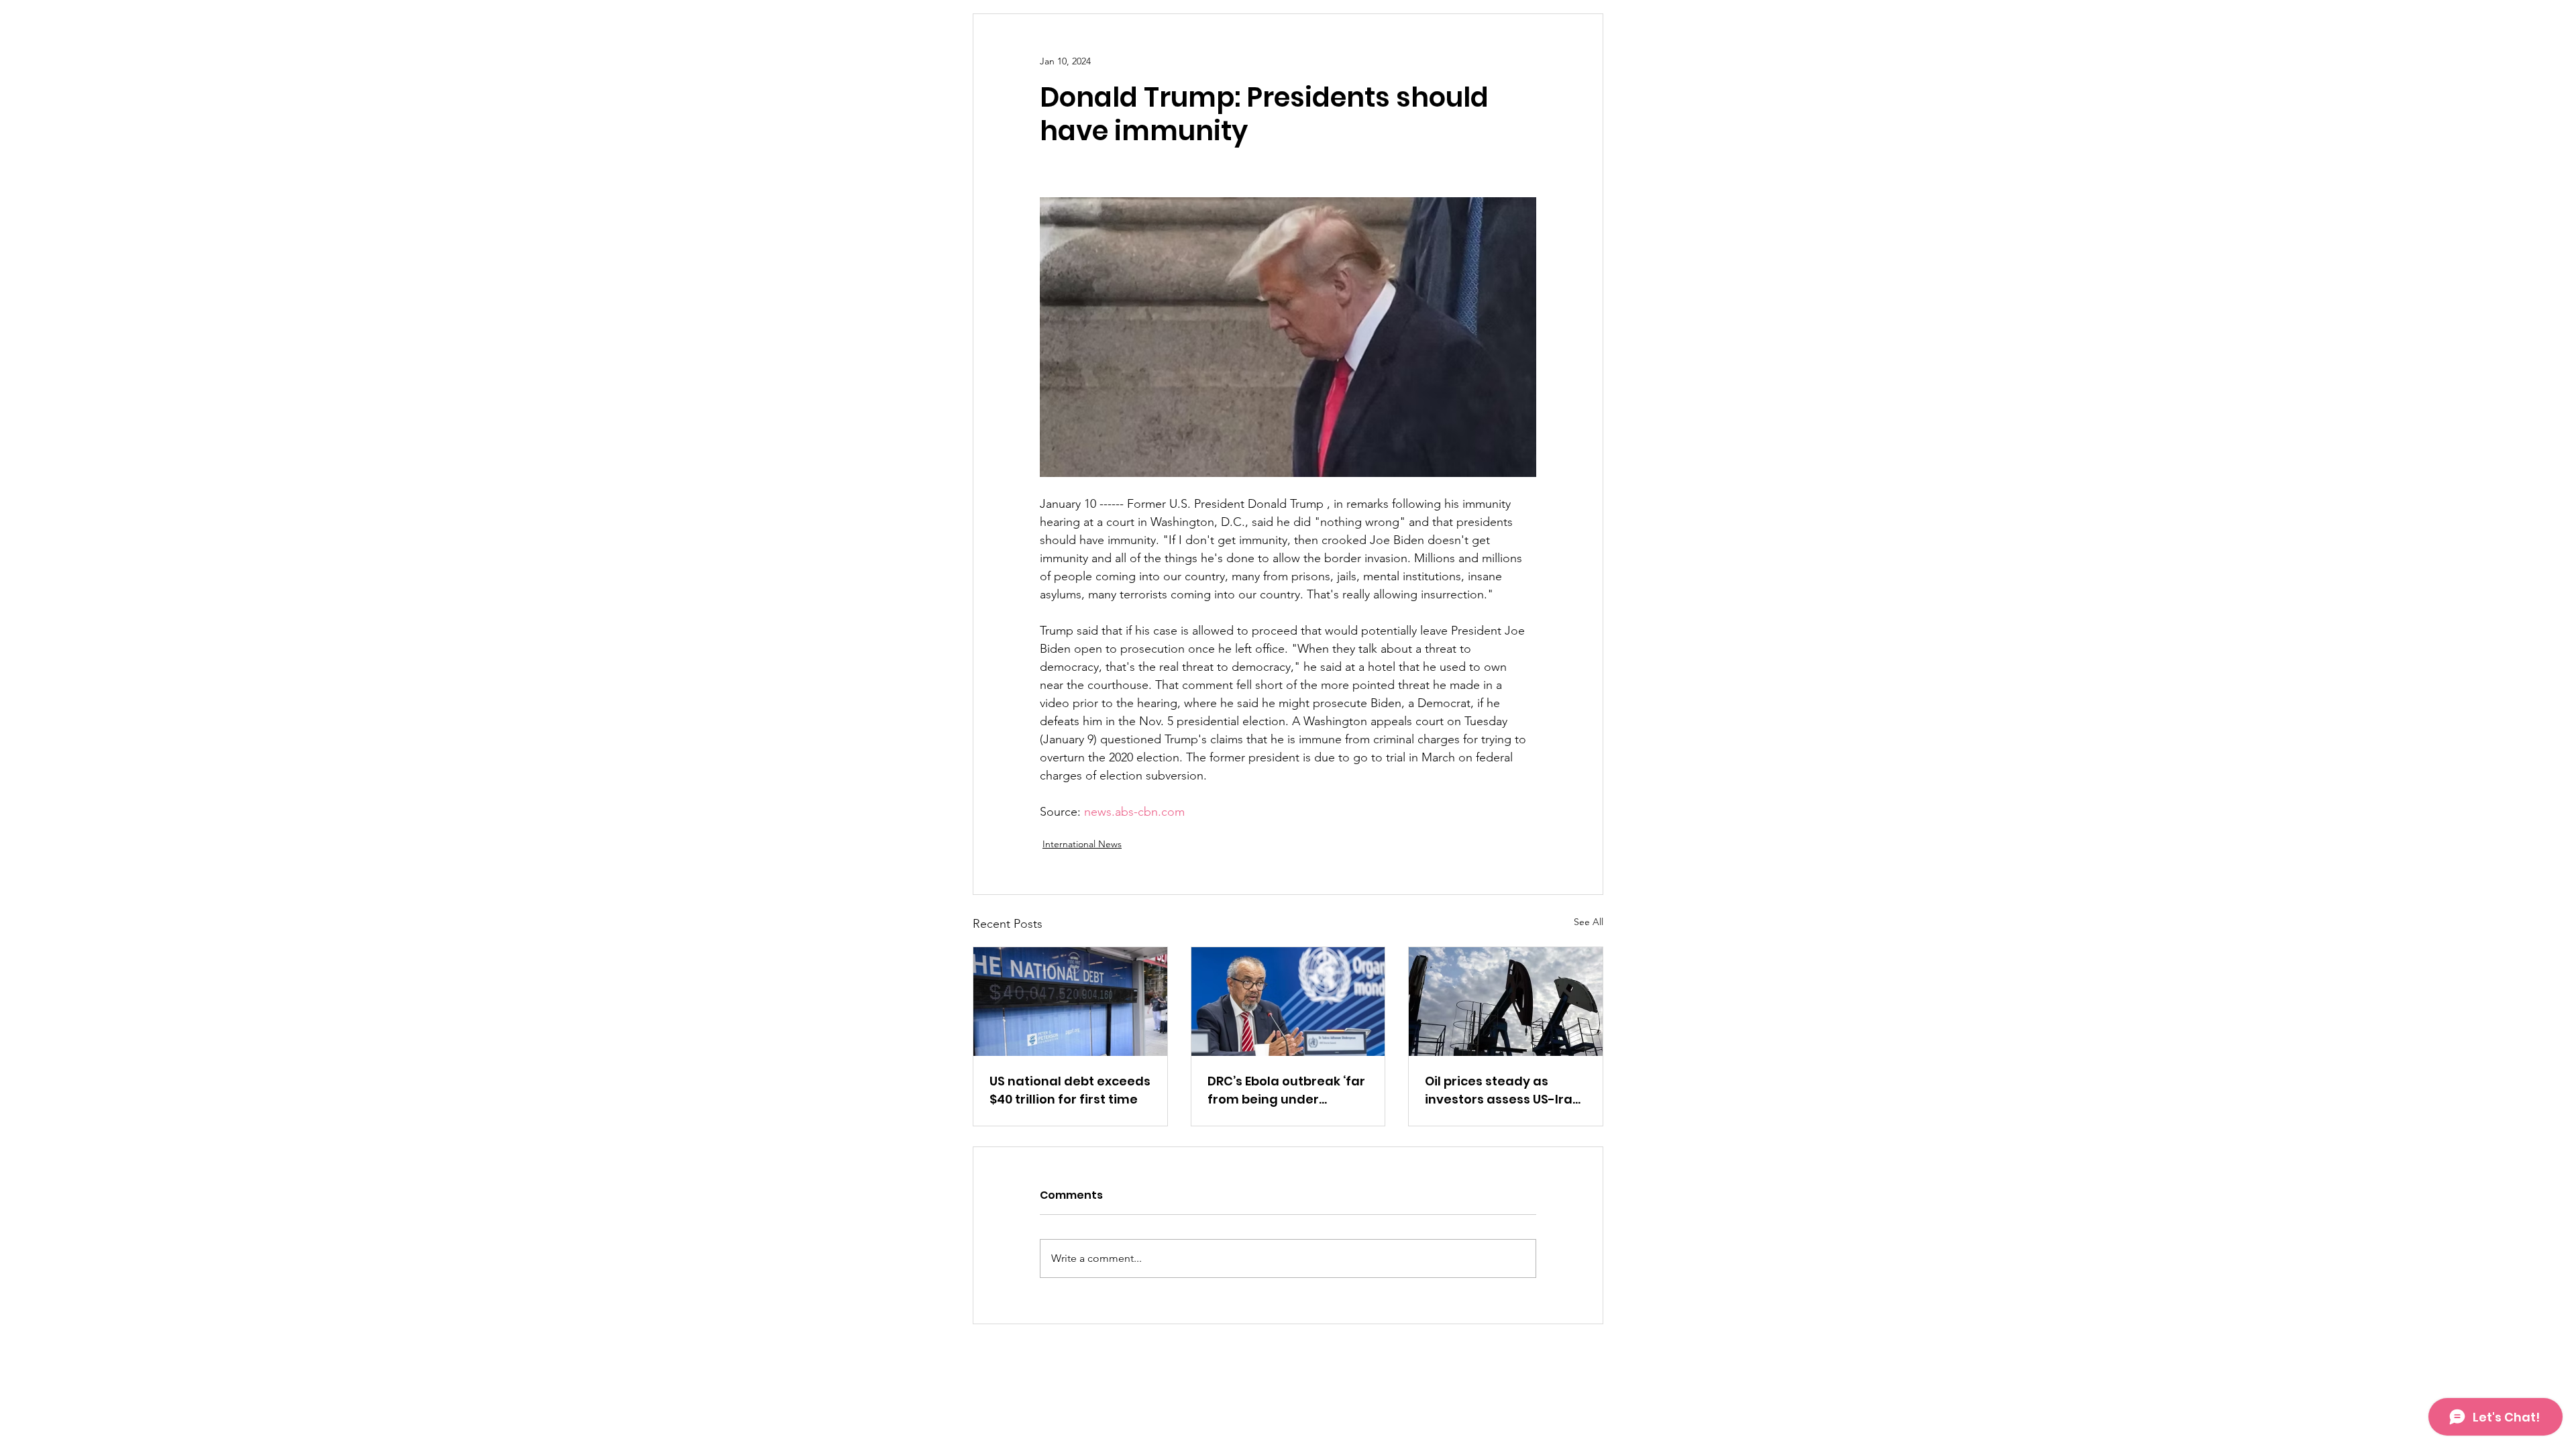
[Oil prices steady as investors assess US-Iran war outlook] (1506, 1002)
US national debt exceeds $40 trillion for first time (1070, 1090)
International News (1082, 844)
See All (1589, 922)
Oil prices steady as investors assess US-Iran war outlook (1503, 1090)
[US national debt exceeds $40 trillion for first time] (1070, 1002)
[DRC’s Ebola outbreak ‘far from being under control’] (1288, 1002)
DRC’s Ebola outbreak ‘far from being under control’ (1286, 1090)
